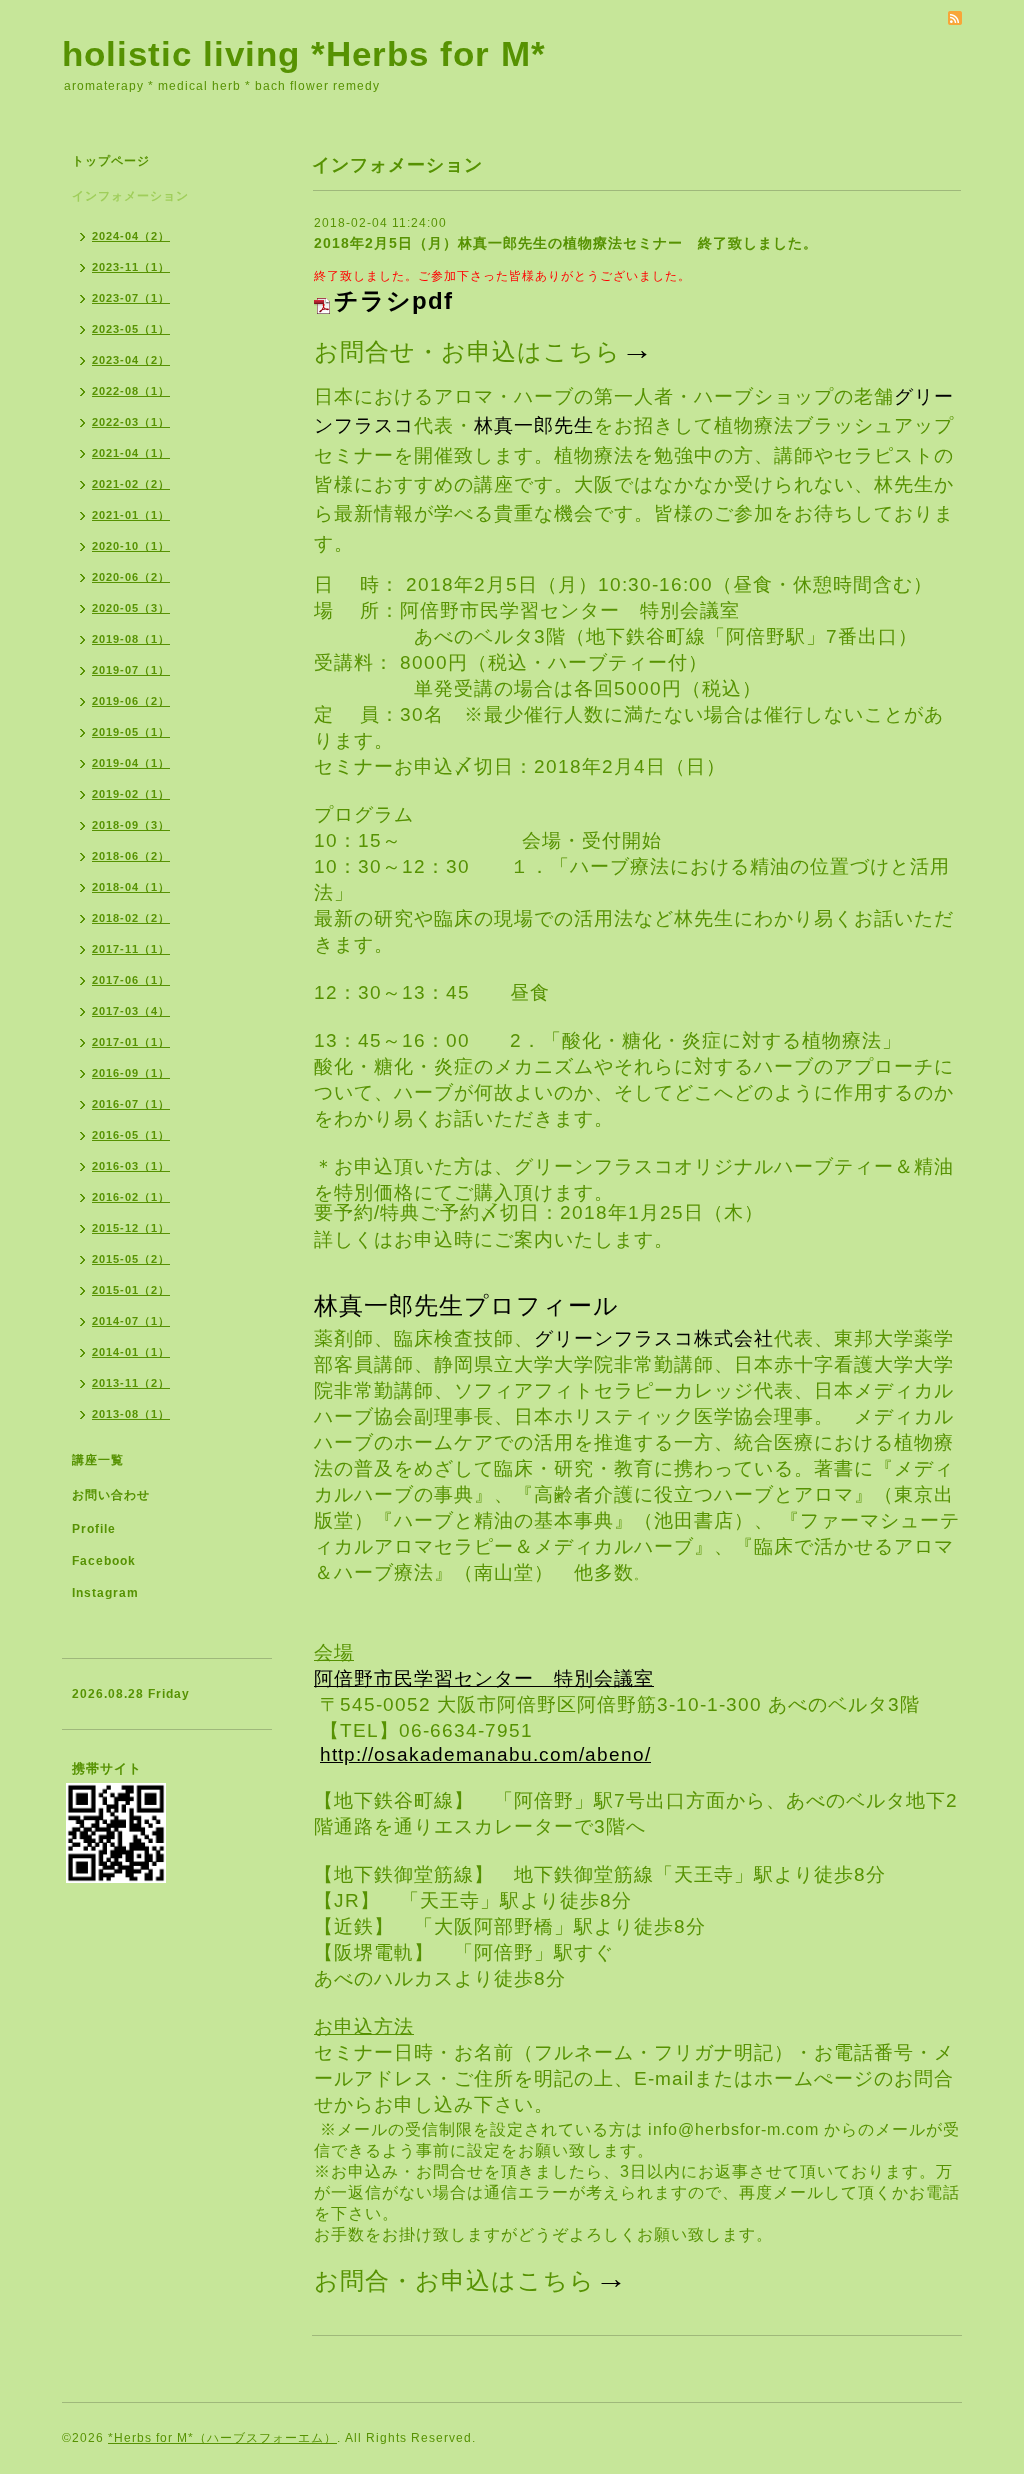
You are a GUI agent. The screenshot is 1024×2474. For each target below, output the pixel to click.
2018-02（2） (131, 918)
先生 (574, 425)
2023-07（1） (131, 298)
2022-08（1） (131, 391)
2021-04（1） (131, 453)
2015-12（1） (131, 1228)
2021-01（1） (131, 515)
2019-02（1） (131, 794)
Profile (94, 1529)
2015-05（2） (131, 1259)
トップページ (111, 161)
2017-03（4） (131, 1011)
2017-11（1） (131, 949)
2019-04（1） (131, 763)
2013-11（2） (131, 1383)
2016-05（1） (131, 1135)
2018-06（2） (131, 856)
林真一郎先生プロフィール (466, 1305)
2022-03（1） (131, 422)
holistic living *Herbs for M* (304, 53)
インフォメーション (130, 196)
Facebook (104, 1561)
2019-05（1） (131, 732)
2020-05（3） (131, 608)
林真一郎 (514, 425)
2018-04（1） (131, 887)
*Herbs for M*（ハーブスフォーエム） (222, 2438)
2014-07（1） (131, 1321)
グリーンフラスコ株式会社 (654, 1338)
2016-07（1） (131, 1104)
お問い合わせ (111, 1495)
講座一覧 (98, 1460)
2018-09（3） (131, 825)
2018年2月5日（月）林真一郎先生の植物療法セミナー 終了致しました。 (566, 243)
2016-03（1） (131, 1166)
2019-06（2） (131, 701)
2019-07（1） (131, 670)
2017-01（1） (131, 1042)
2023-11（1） (131, 267)
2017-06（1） (131, 980)
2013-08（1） (131, 1414)
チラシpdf (393, 300)
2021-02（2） (131, 484)
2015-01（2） (131, 1290)
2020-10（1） (131, 546)
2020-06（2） (131, 577)
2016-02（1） (131, 1197)
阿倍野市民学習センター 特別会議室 (484, 1678)
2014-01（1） (131, 1352)
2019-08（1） (131, 639)
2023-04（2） (131, 360)
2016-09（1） (131, 1073)
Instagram (105, 1593)
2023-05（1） (131, 329)
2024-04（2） (131, 236)
